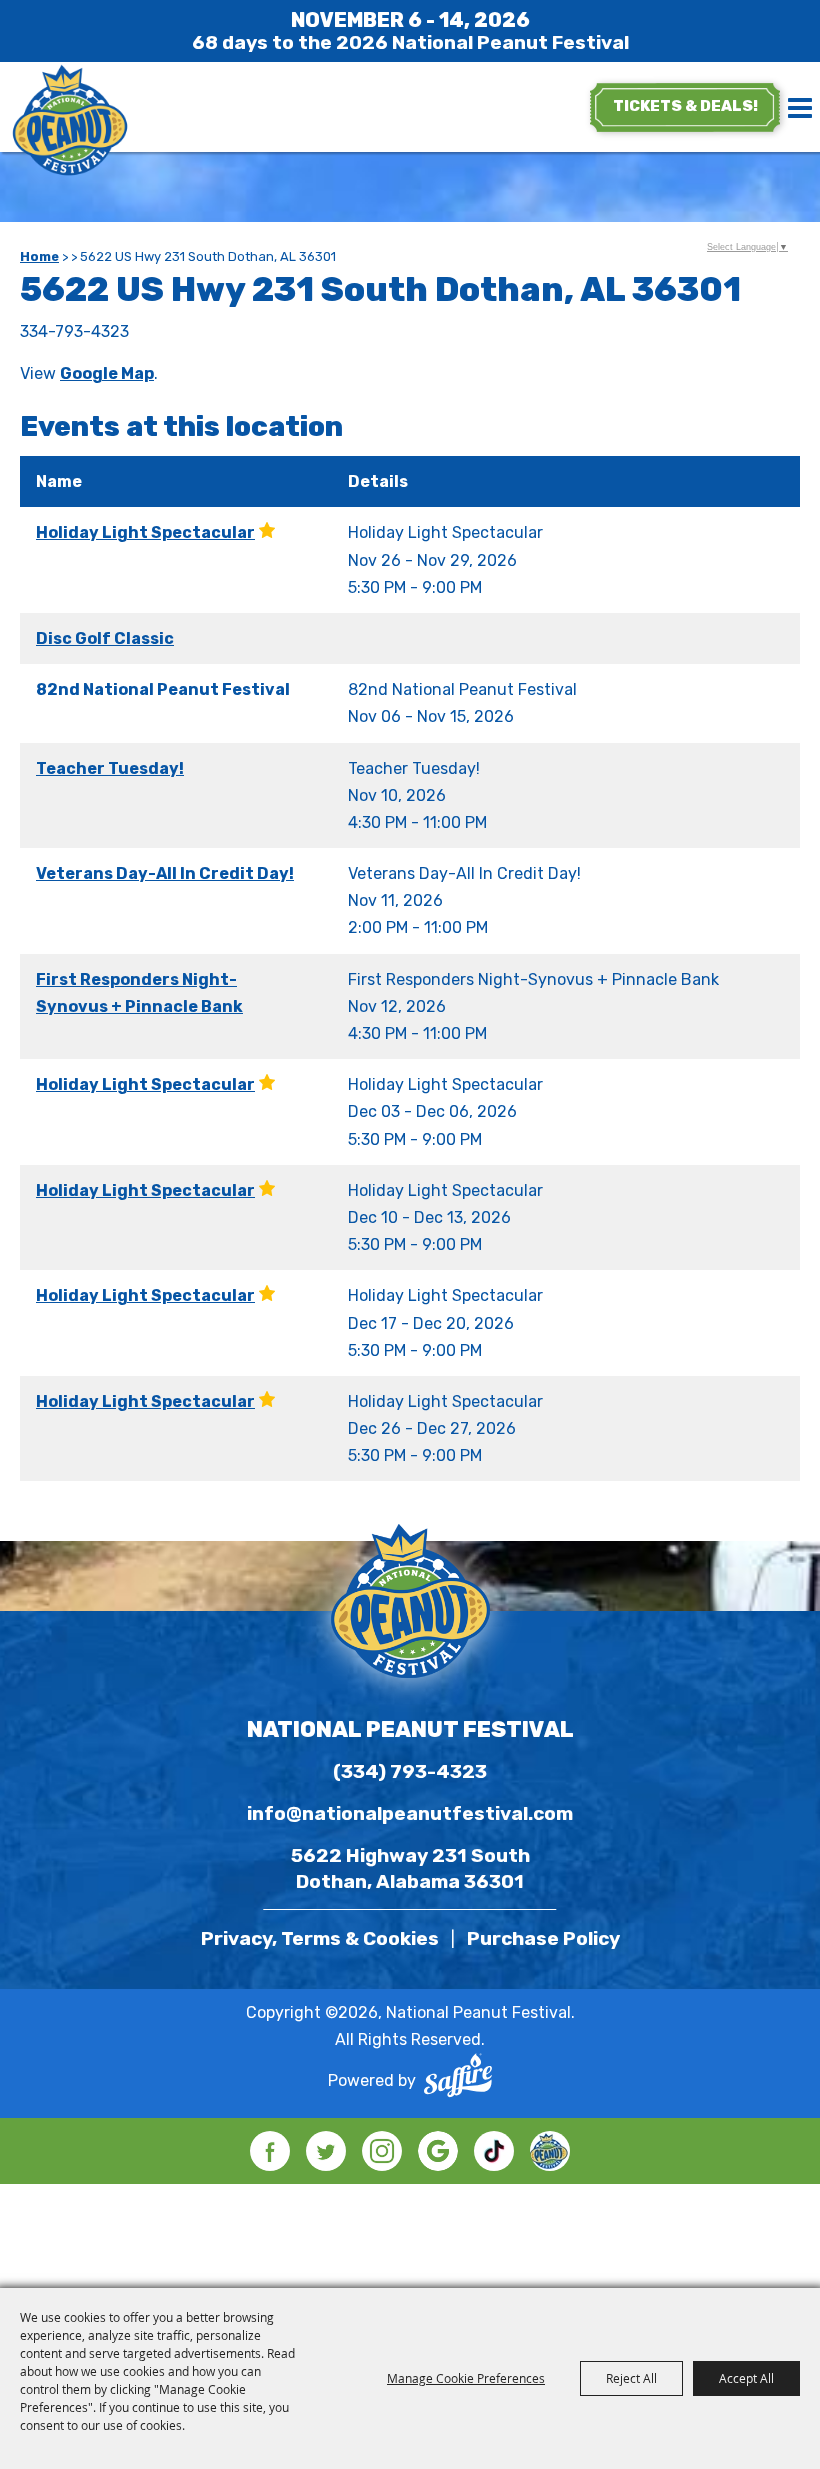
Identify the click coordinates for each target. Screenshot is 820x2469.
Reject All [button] (631, 2378)
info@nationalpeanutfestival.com (410, 1813)
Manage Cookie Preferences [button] (466, 2378)
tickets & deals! (685, 106)
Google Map (107, 373)
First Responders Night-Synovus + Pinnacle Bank (139, 993)
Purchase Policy (543, 1938)
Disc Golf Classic (105, 638)
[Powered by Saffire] (458, 2080)
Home (39, 256)
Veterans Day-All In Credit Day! (165, 873)
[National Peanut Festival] (70, 122)
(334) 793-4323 (410, 1771)
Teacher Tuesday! (110, 768)
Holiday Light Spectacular (145, 532)
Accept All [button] (746, 2378)
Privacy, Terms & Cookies (320, 1938)
